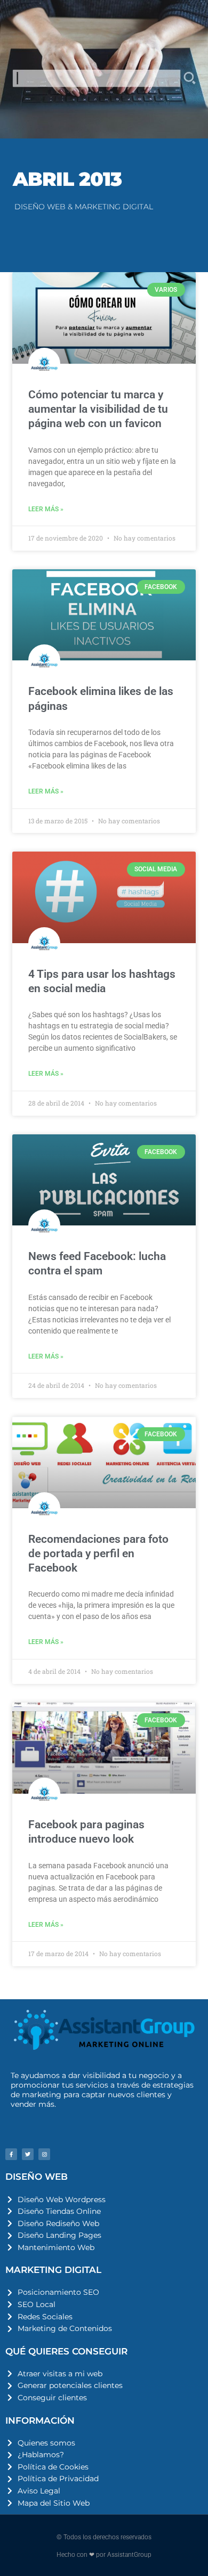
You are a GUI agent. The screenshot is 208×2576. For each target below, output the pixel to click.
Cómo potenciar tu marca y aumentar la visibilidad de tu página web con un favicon (98, 409)
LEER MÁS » (46, 509)
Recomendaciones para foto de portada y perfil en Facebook (98, 1554)
